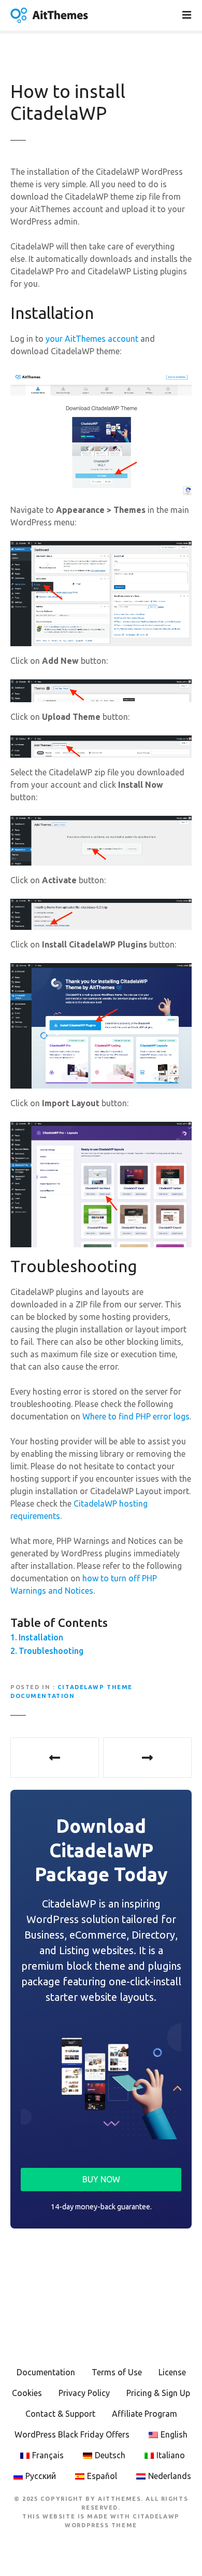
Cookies (27, 2393)
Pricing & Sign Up (158, 2393)
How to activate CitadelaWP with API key (147, 1758)
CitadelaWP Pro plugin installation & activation (55, 1758)
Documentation (46, 2372)
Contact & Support (60, 2414)
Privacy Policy (84, 2393)
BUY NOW (101, 2179)
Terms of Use (117, 2372)
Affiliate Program (145, 2414)
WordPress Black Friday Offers (72, 2434)
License (172, 2372)
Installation (41, 1637)
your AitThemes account (92, 339)
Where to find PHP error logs (136, 1416)
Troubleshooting (51, 1651)
